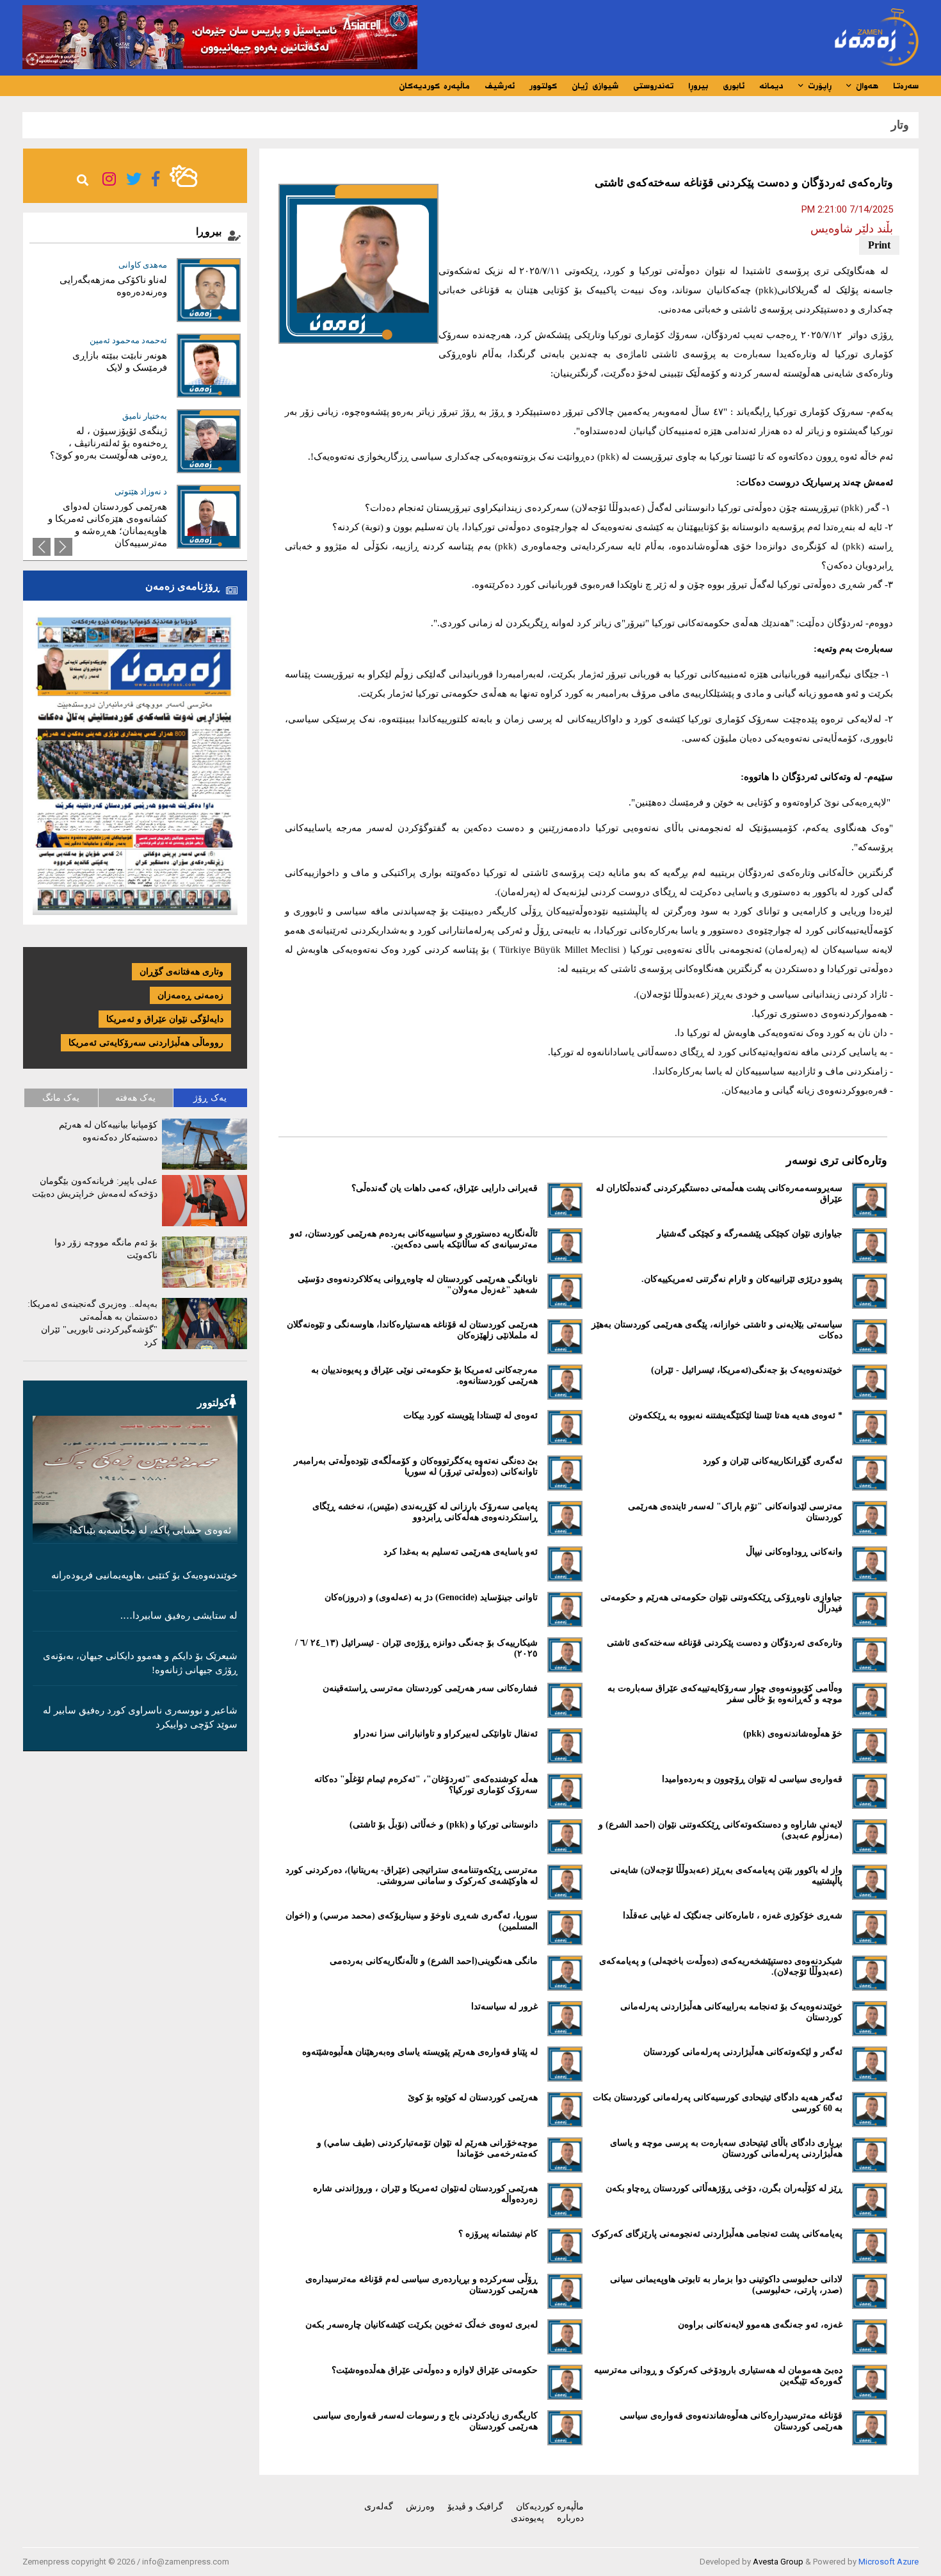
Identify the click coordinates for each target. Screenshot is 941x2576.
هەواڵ (865, 86)
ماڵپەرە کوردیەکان (434, 86)
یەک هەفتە (135, 1098)
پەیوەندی (527, 2518)
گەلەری (379, 2507)
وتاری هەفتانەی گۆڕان (181, 972)
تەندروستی (653, 86)
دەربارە (570, 2518)
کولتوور (543, 86)
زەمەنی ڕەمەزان (190, 995)
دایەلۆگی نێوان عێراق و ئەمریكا (165, 1019)
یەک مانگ (61, 1098)
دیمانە (771, 86)
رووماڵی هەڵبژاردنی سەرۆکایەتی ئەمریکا (146, 1043)
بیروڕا (698, 86)
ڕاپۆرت (818, 86)
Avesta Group (778, 2562)
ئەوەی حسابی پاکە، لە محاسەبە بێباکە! (150, 1530)
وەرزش (420, 2507)
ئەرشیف (500, 86)
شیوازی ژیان (595, 86)
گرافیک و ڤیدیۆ (475, 2507)
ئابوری (734, 86)
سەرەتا (906, 86)
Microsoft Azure (889, 2562)
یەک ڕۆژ (210, 1098)
